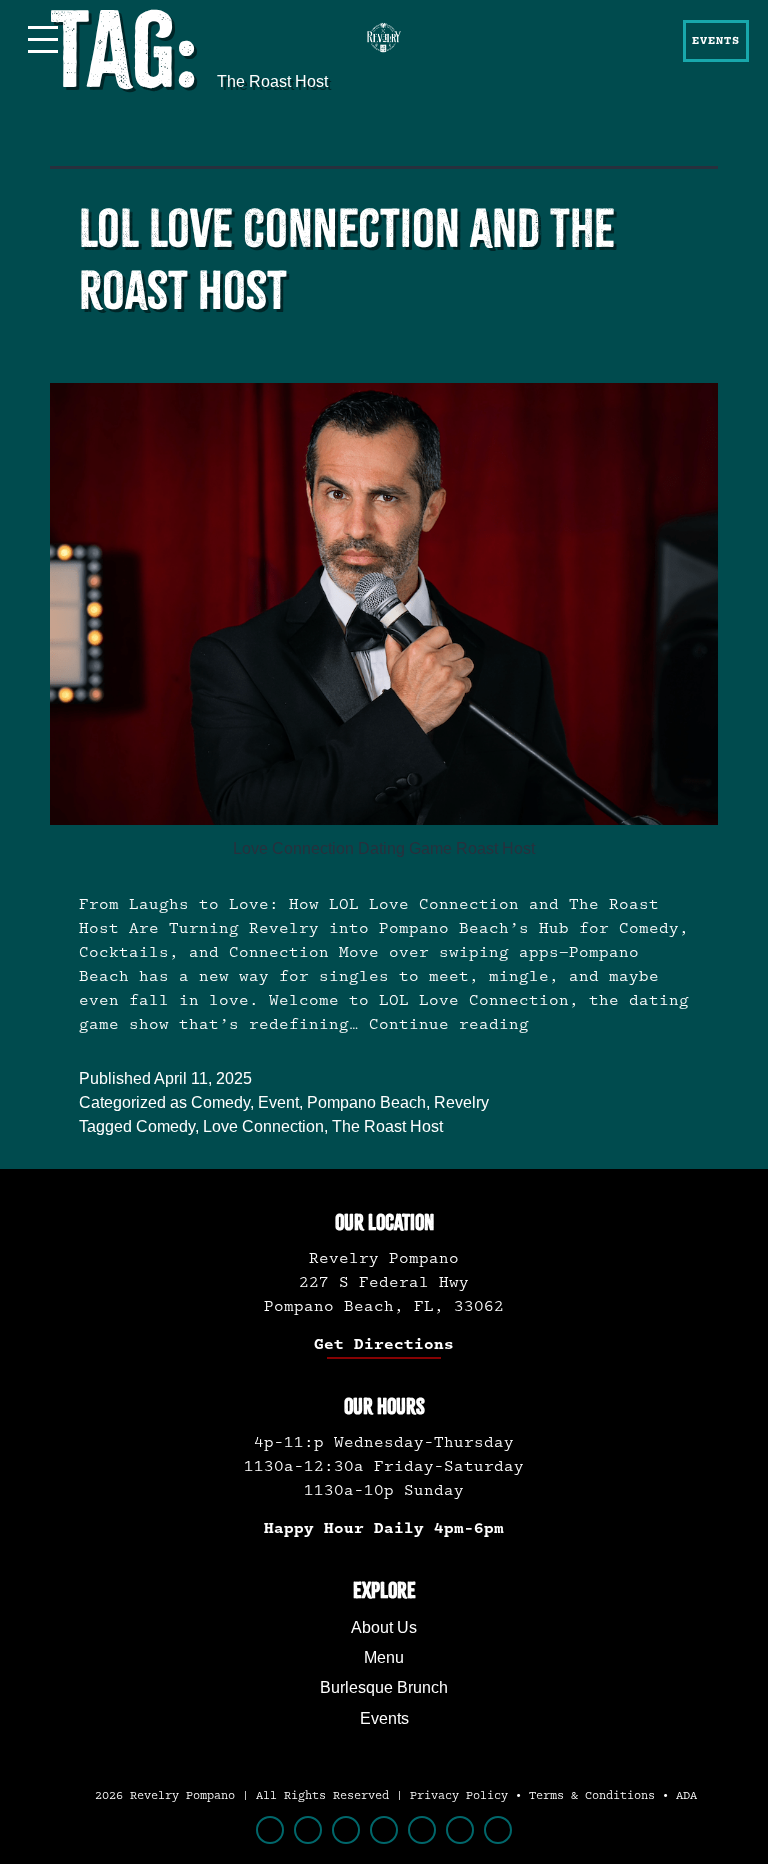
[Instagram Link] (308, 1830)
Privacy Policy (459, 1796)
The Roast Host (387, 1126)
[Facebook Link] (270, 1830)
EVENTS (716, 41)
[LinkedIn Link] (422, 1830)
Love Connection (263, 1126)
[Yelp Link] (498, 1830)
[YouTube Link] (460, 1830)
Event (278, 1102)
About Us (384, 1627)
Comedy (220, 1102)
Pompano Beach (366, 1102)
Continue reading (449, 1024)
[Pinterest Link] (384, 1830)
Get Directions (384, 1344)
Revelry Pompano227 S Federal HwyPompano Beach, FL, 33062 (384, 1282)
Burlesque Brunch (384, 1687)
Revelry (461, 1102)
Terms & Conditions (592, 1796)
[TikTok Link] (346, 1830)
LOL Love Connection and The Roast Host (347, 260)
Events (384, 1718)
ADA (686, 1796)
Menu (384, 1657)
